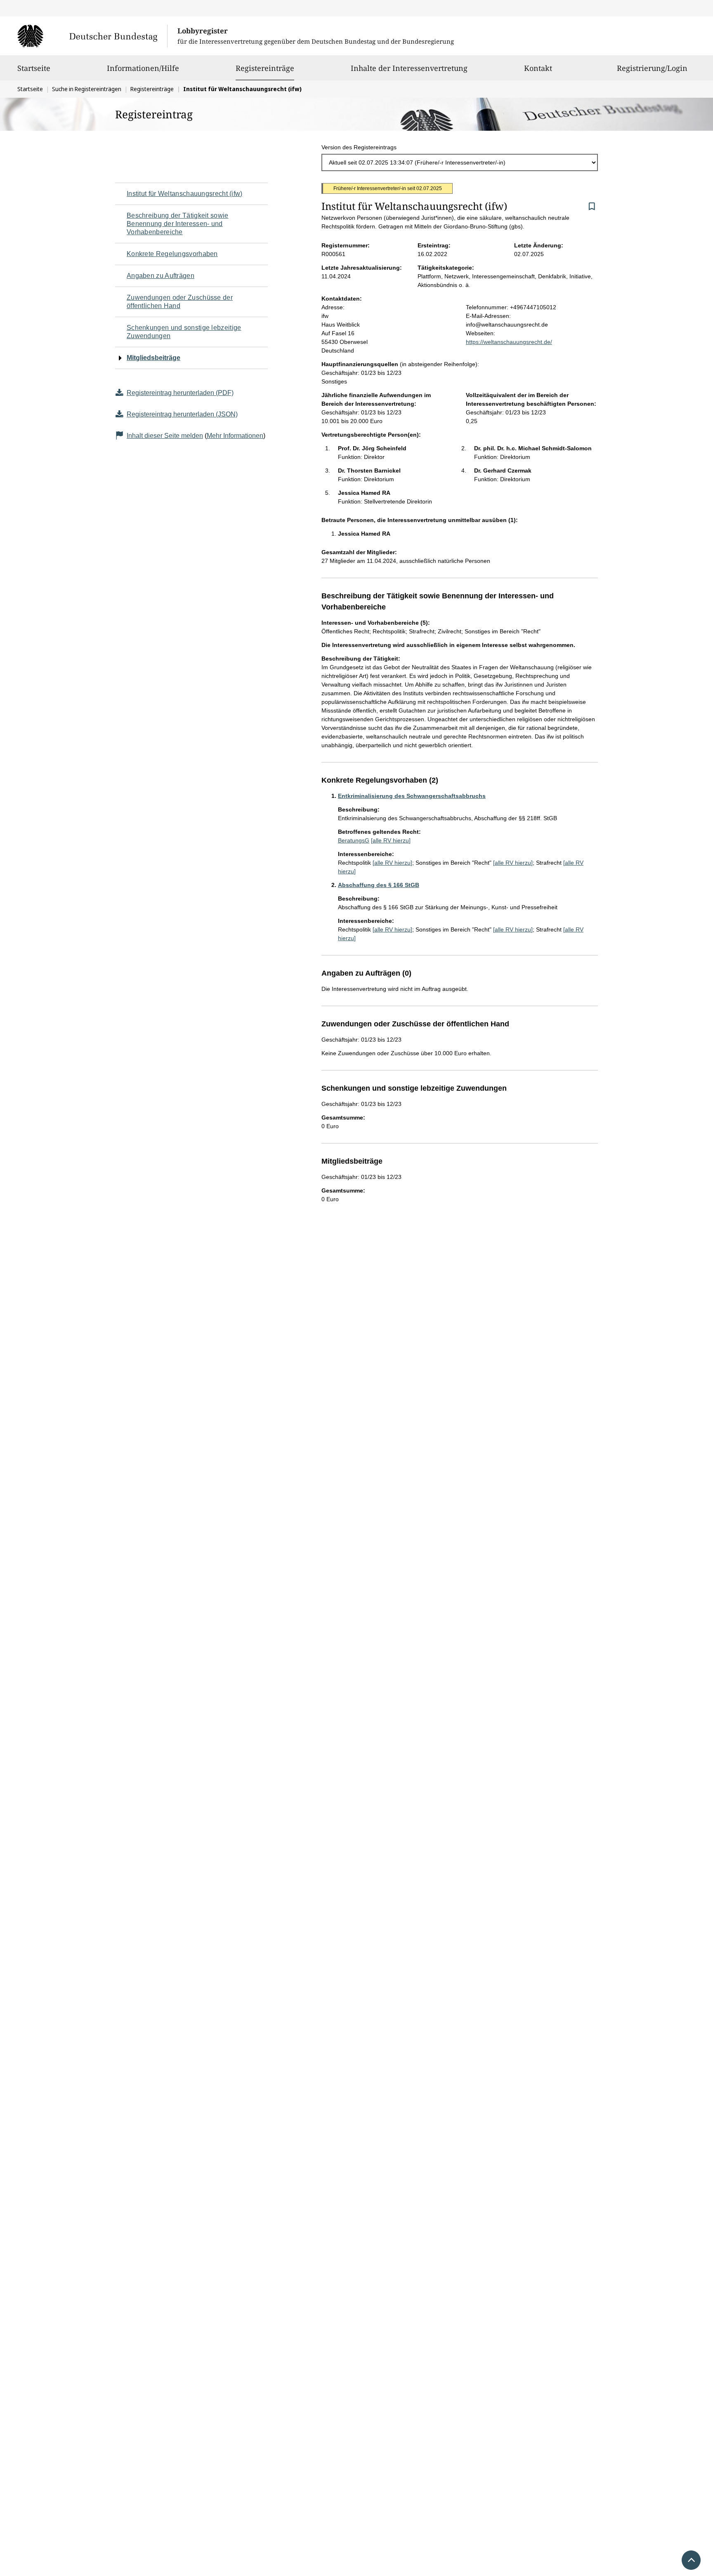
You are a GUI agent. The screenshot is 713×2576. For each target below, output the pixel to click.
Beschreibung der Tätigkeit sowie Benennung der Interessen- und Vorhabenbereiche (178, 224)
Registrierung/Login (652, 68)
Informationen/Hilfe (143, 68)
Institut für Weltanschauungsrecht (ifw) (185, 194)
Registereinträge (265, 68)
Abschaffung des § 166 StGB (379, 885)
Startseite (34, 68)
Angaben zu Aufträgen (161, 276)
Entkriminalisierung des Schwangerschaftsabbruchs (412, 796)
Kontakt (538, 68)
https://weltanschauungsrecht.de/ (509, 342)
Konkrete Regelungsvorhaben (172, 254)
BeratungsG (354, 840)
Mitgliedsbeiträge (153, 358)
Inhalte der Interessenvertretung (409, 68)
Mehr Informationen (235, 436)
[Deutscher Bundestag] (92, 36)
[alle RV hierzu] (391, 840)
